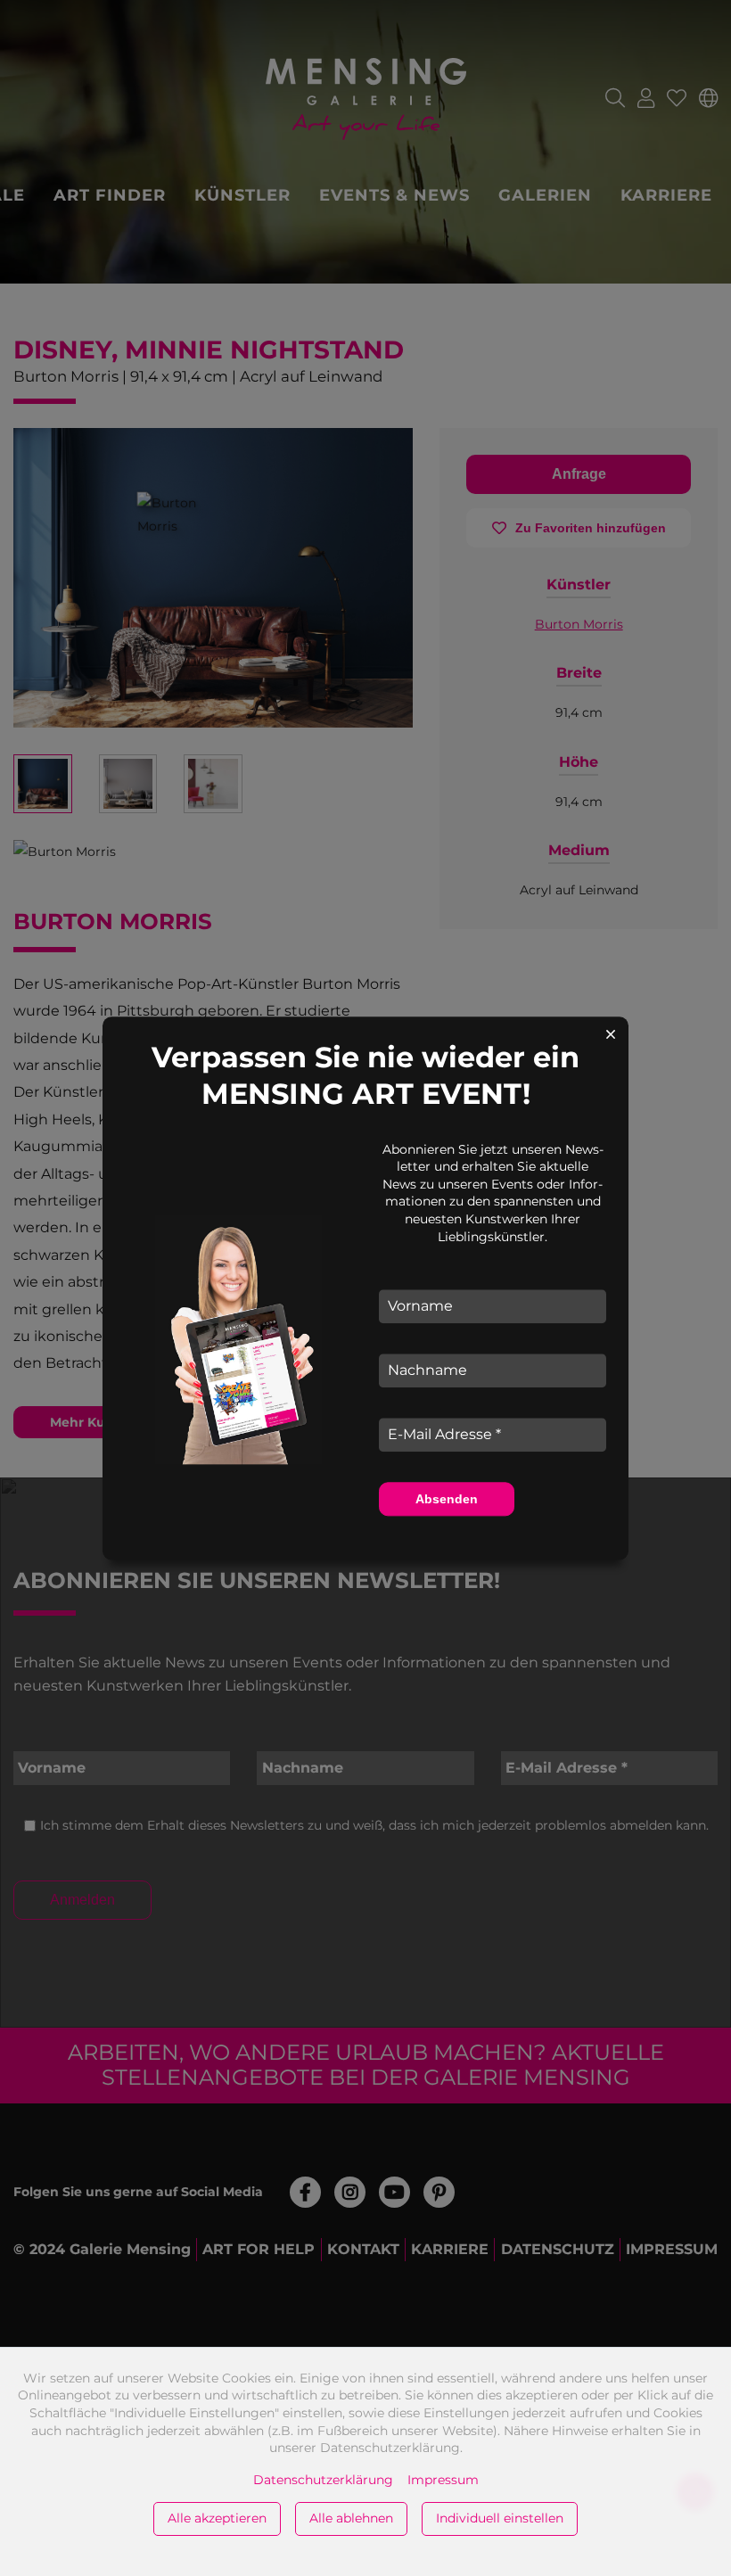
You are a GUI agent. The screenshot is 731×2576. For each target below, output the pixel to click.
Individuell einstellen (500, 2518)
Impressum (443, 2480)
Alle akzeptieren (217, 2518)
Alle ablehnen (351, 2518)
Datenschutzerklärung (323, 2480)
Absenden (447, 1499)
